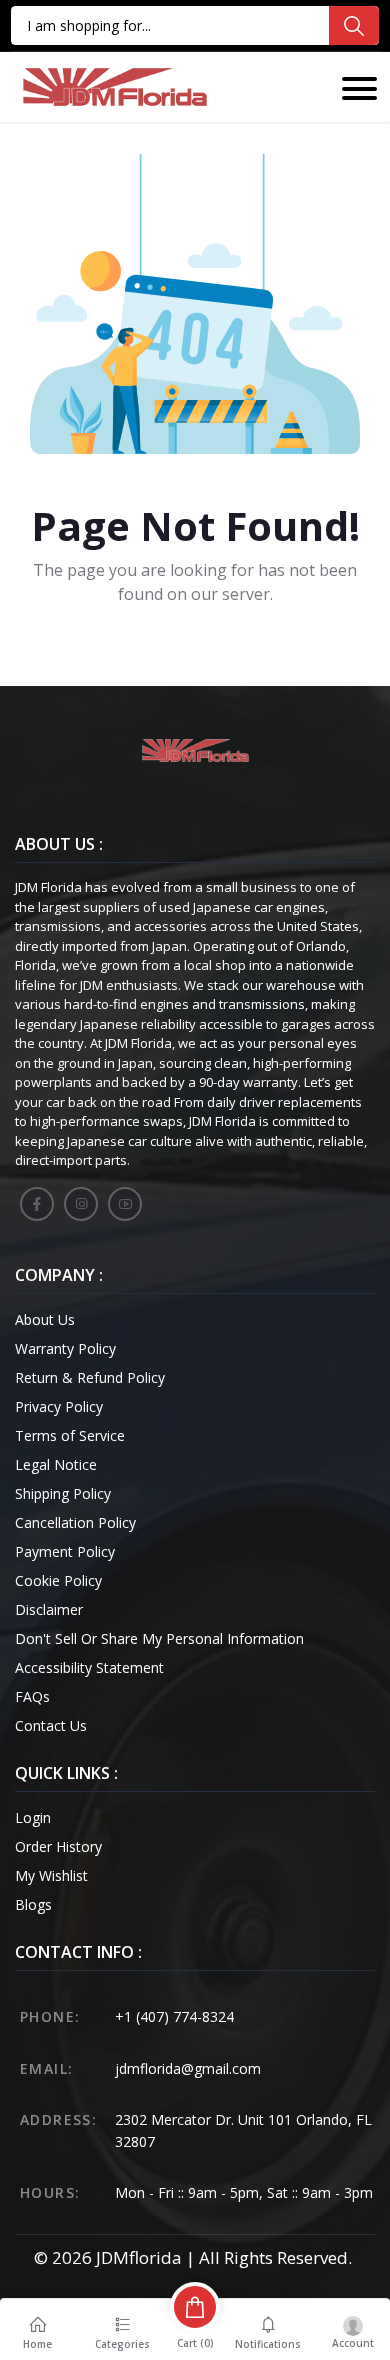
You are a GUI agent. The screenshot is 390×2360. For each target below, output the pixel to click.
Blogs (33, 1904)
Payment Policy (65, 1551)
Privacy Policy (59, 1406)
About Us (45, 1319)
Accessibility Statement (89, 1667)
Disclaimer (49, 1609)
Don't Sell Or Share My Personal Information (159, 1638)
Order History (58, 1846)
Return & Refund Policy (90, 1377)
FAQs (32, 1696)
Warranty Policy (65, 1348)
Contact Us (51, 1725)
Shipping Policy (63, 1493)
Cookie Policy (58, 1580)
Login (33, 1817)
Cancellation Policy (75, 1522)
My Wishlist (51, 1875)
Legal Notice (56, 1464)
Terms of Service (70, 1435)
